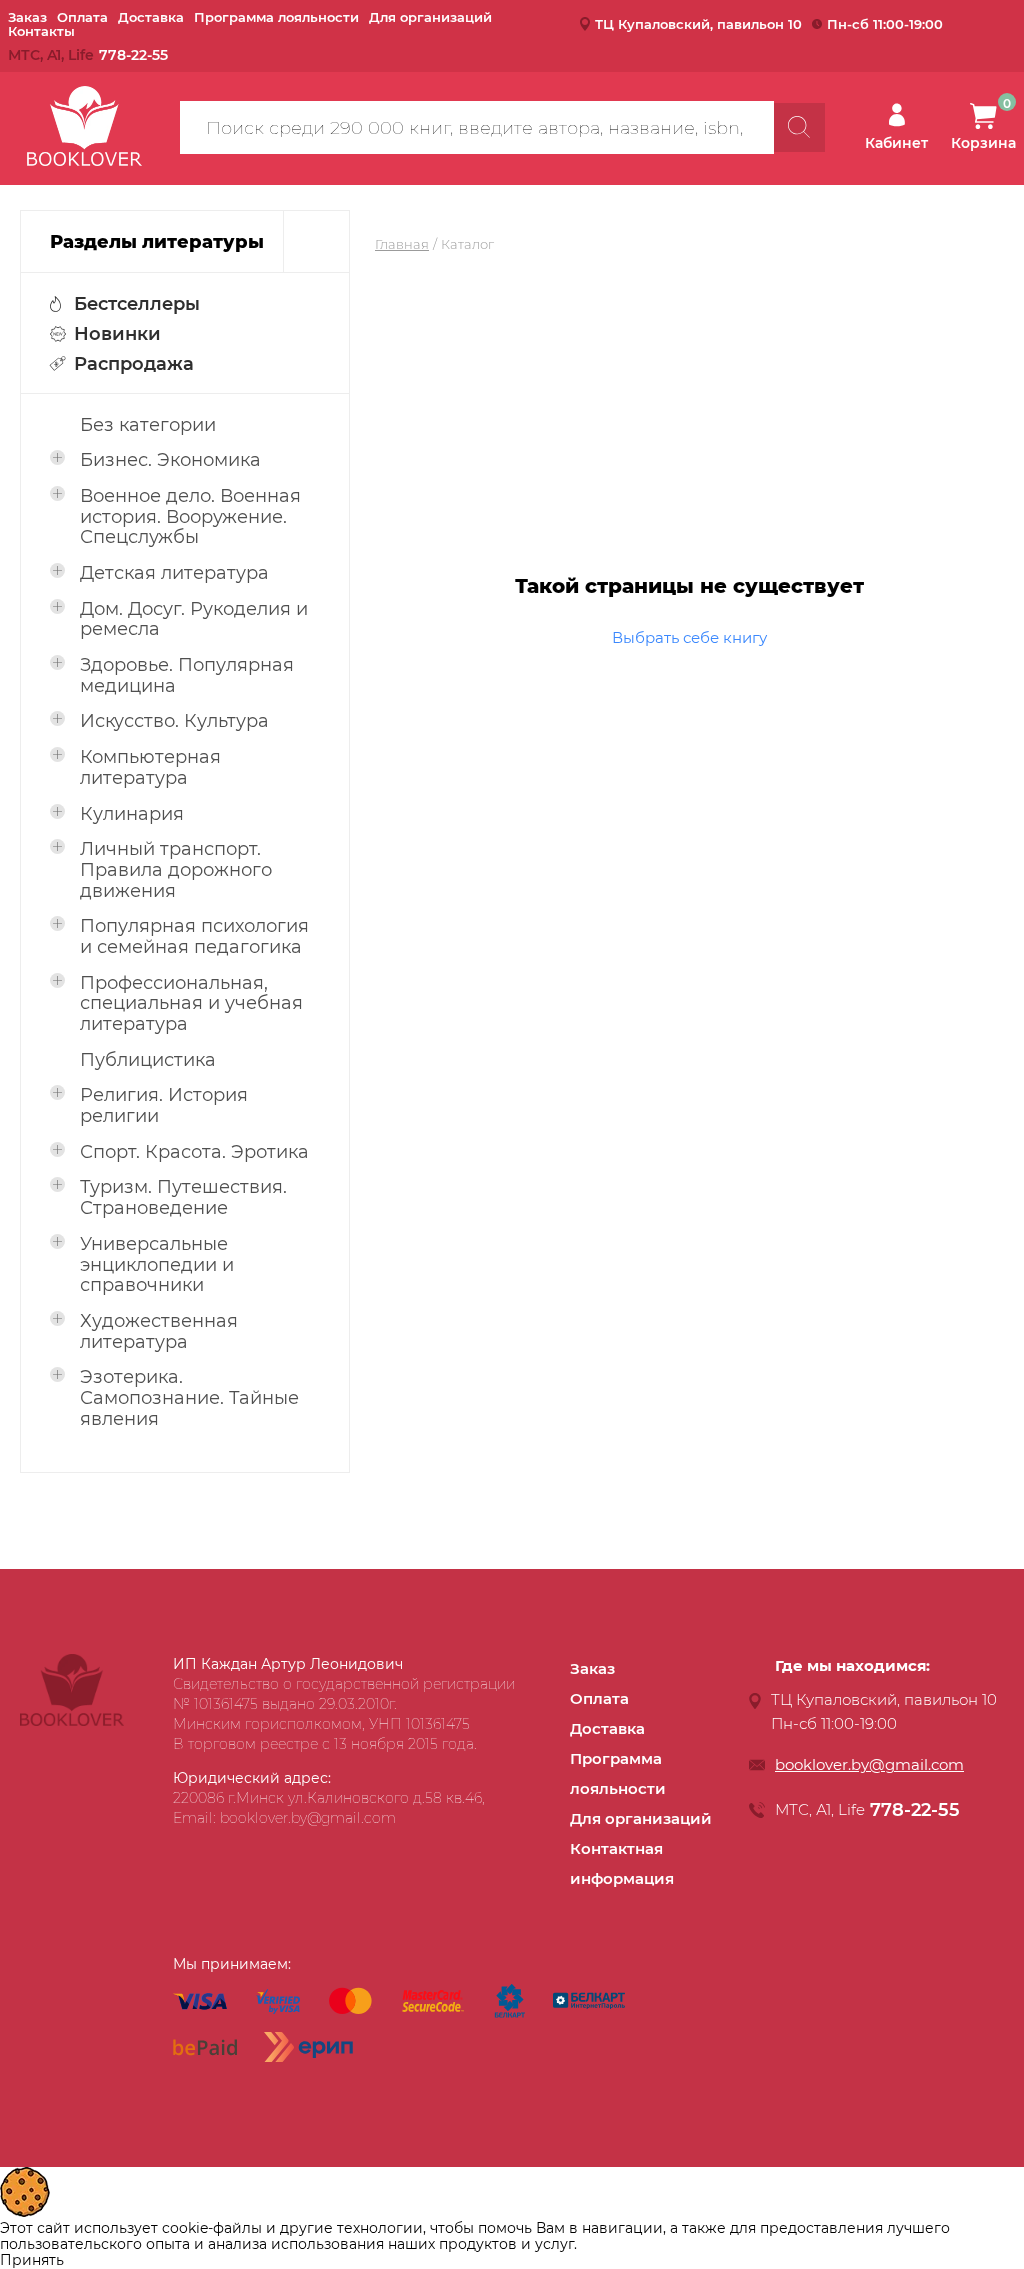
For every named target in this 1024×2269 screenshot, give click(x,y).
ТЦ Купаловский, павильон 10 (698, 24)
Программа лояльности (276, 17)
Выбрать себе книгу (689, 637)
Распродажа (134, 364)
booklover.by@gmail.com (869, 1764)
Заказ (27, 17)
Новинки (117, 334)
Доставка (151, 17)
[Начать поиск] (799, 127)
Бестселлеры (137, 304)
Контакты (41, 31)
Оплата (82, 17)
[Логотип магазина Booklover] (72, 1721)
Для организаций (430, 17)
